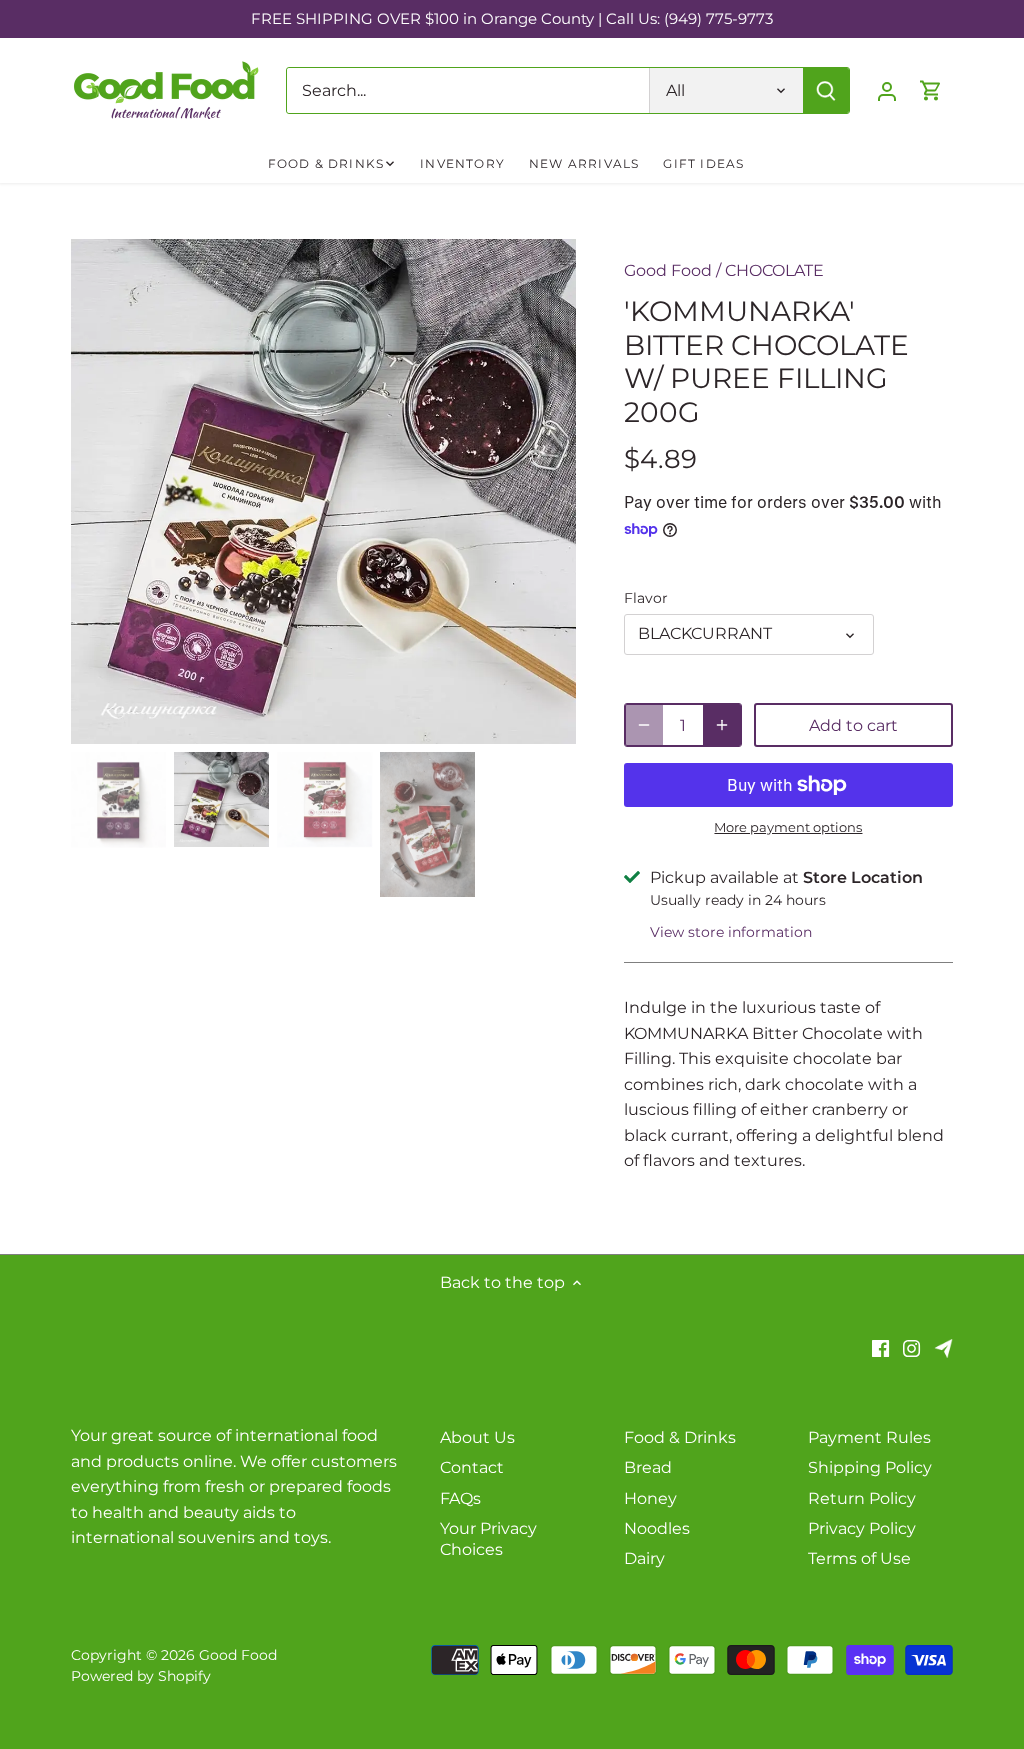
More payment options (788, 827)
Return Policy (862, 1498)
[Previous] (101, 492)
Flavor (646, 598)
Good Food (668, 270)
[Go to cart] (931, 90)
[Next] (546, 492)
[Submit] (826, 90)
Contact (472, 1467)
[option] (323, 491)
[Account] (887, 90)
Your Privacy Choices (488, 1539)
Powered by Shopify (141, 1676)
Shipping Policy (870, 1467)
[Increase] (722, 725)
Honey (650, 1498)
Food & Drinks (680, 1437)
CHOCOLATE (774, 270)
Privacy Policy (862, 1528)
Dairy (644, 1558)
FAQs (460, 1498)
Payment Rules (869, 1437)
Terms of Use (859, 1558)
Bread (648, 1467)
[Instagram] (911, 1348)
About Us (477, 1437)
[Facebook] (880, 1348)
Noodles (657, 1528)
